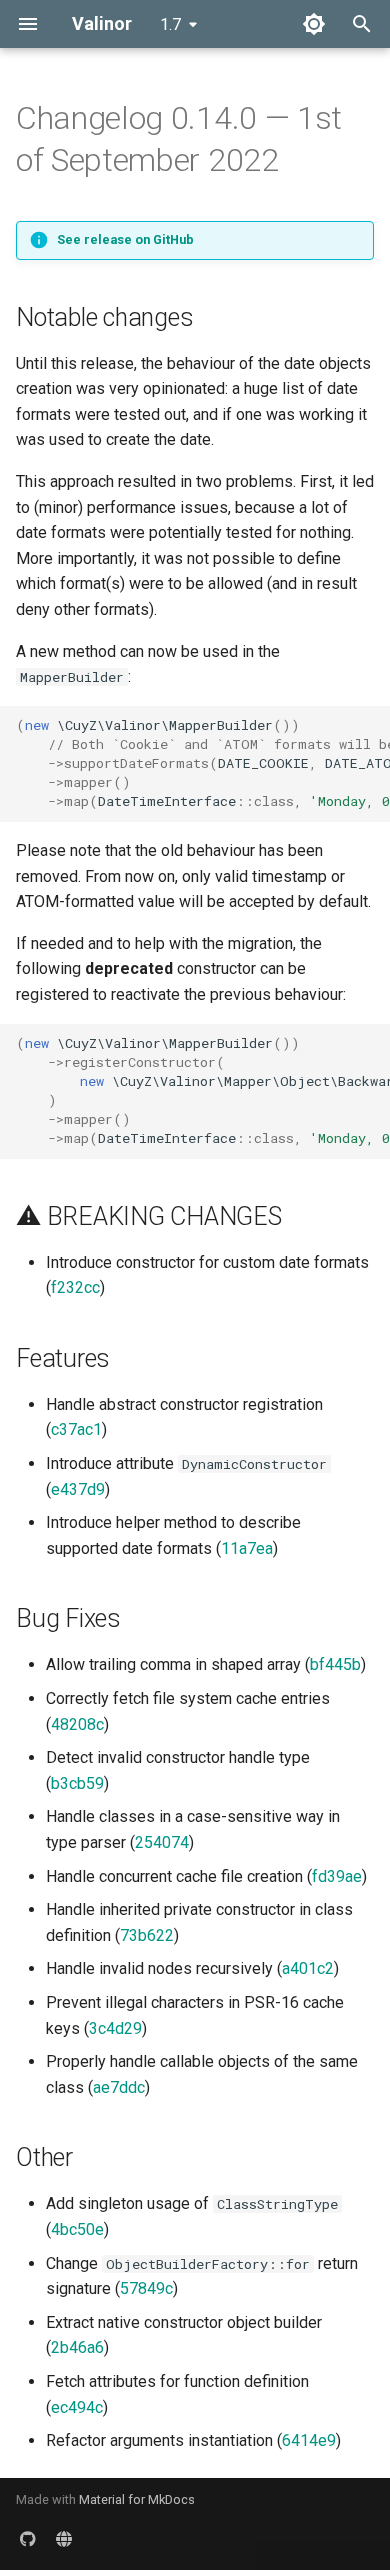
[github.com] (28, 2538)
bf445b (335, 1664)
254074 (162, 1842)
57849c (146, 2288)
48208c (77, 1724)
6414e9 (309, 2440)
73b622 (147, 1935)
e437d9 (78, 1489)
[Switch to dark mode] (314, 24)
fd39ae (337, 1876)
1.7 (170, 24)
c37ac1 (76, 1429)
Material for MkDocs (137, 2499)
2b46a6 (77, 2347)
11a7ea (247, 1548)
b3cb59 (77, 1783)
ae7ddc (119, 2087)
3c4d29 (115, 2028)
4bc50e (77, 2229)
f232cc (75, 1287)
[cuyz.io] (64, 2538)
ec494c (77, 2407)
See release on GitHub (125, 239)
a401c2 (308, 1968)
